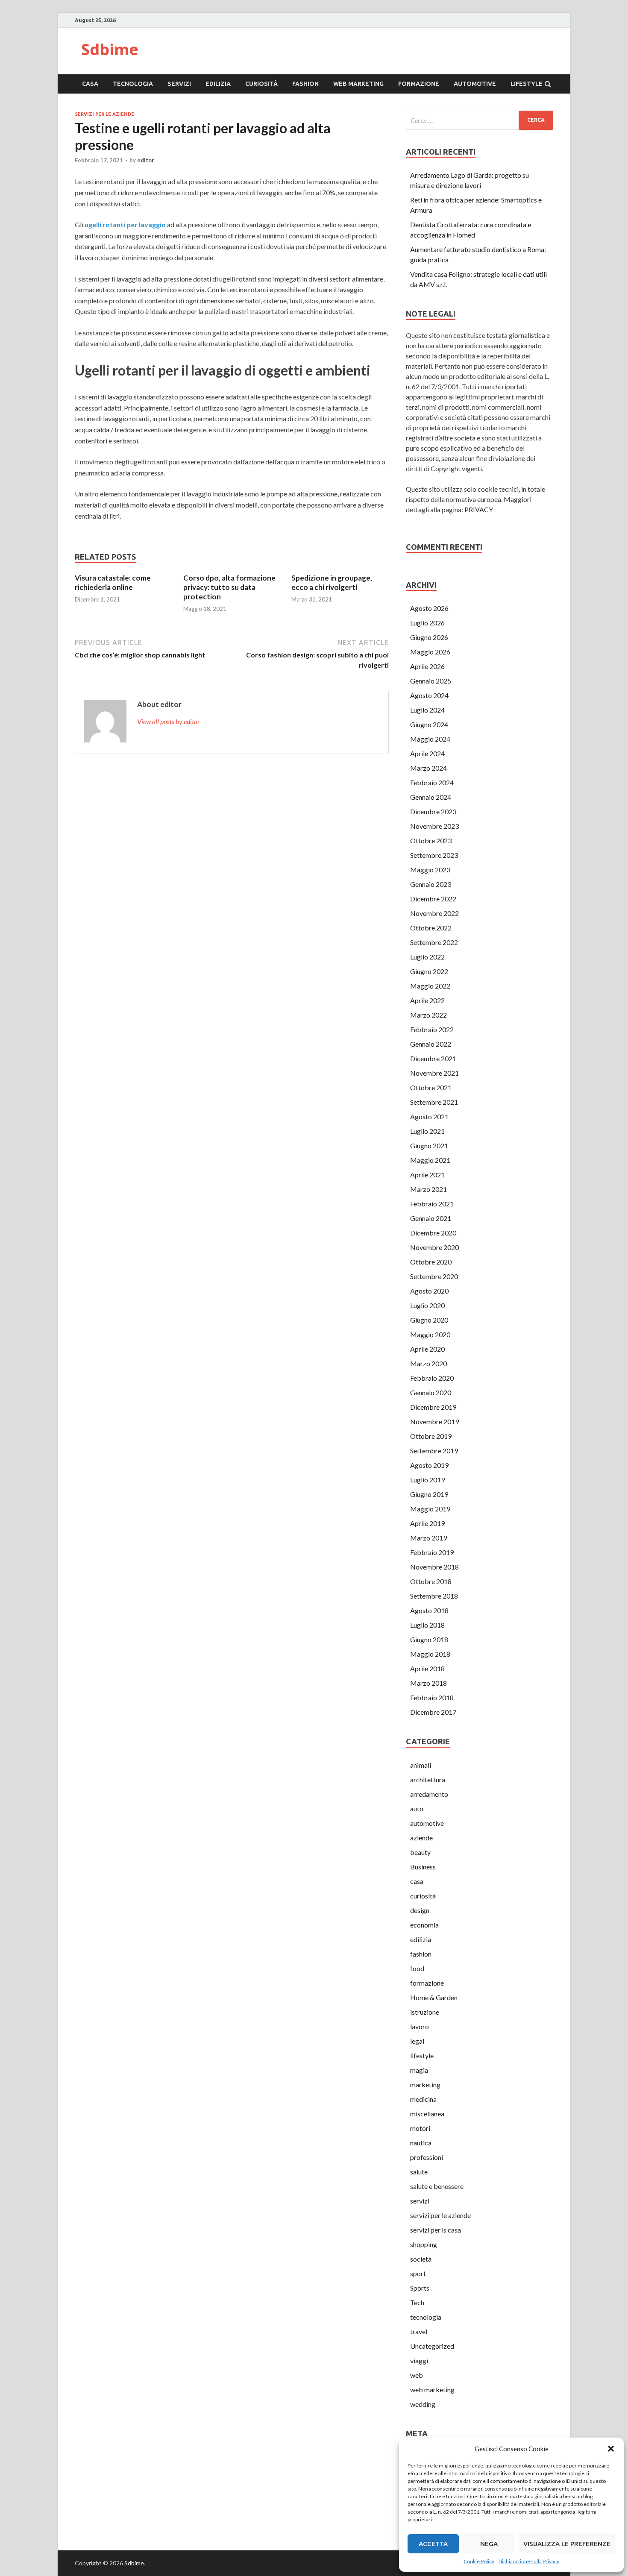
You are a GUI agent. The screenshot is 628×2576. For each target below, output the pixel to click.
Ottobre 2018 (431, 1581)
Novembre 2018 (434, 1567)
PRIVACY (479, 509)
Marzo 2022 (428, 1015)
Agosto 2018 (429, 1610)
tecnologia (133, 84)
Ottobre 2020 (431, 1262)
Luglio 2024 (427, 710)
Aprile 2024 (427, 753)
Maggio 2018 (430, 1654)
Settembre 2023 (434, 855)
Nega (489, 2544)
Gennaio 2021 (431, 1218)
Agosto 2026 (429, 608)
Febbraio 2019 (432, 1552)
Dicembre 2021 (433, 1058)
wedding (423, 2404)
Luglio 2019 (427, 1480)
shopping (424, 2244)
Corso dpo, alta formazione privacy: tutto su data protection (229, 587)
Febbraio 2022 (432, 1029)
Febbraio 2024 (432, 782)
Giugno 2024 (429, 724)
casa (90, 84)
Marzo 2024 (428, 768)
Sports (420, 2288)
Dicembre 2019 (433, 1407)
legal (417, 2041)
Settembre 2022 (434, 942)
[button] (611, 2449)
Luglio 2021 (427, 1131)
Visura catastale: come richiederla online (113, 582)
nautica (421, 2143)
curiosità (261, 84)
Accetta (433, 2544)
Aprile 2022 (427, 1000)
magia (419, 2070)
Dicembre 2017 (433, 1712)
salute (419, 2172)
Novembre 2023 (434, 826)
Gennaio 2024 (431, 797)
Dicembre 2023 (433, 811)
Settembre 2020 (434, 1276)
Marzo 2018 (428, 1683)
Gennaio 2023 (431, 884)
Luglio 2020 (427, 1305)
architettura (428, 1779)
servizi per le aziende (104, 114)
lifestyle (527, 84)
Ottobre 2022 (431, 928)
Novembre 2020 (434, 1247)
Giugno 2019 (429, 1494)
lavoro (420, 2026)
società (421, 2259)
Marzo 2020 (428, 1363)
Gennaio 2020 (431, 1392)
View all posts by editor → (173, 721)
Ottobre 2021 (431, 1087)
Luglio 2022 (427, 957)
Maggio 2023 (430, 870)
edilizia (218, 84)
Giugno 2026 (429, 637)
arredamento (429, 1794)
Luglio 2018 (427, 1625)
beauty (420, 1852)
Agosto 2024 (429, 695)
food (417, 1968)
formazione (419, 84)
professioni (427, 2157)
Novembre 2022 (434, 913)
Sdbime (110, 49)
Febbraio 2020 (432, 1378)
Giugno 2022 (429, 971)
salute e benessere (437, 2186)
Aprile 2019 (427, 1523)
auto (417, 1809)
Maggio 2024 (430, 739)
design (420, 1910)
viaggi (419, 2360)
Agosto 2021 (429, 1116)
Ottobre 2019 (431, 1436)
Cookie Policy (479, 2561)
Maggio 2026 (430, 652)
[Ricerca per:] (480, 120)
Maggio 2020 (430, 1334)
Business (423, 1867)
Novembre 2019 (434, 1421)
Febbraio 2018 (432, 1697)
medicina (423, 2099)
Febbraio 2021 (432, 1204)
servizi (179, 84)
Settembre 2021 (434, 1102)
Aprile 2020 (427, 1349)
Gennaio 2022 (431, 1044)
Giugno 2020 (429, 1320)
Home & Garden (434, 1997)
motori (420, 2128)
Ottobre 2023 (431, 841)
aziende (421, 1838)
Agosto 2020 (429, 1291)
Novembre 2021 (434, 1073)
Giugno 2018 (429, 1639)
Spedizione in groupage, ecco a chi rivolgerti (332, 582)
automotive (475, 84)
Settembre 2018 (434, 1596)
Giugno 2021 (429, 1146)
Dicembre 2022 (433, 899)
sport (418, 2273)
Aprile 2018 (427, 1668)
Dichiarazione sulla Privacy (529, 2561)
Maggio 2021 (430, 1160)
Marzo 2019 (428, 1538)
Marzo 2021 (428, 1189)
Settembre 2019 (434, 1451)
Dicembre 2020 (433, 1233)
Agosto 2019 (429, 1465)
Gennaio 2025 (431, 681)
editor (146, 160)
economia (424, 1925)
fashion (305, 84)
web (417, 2375)
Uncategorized (432, 2346)
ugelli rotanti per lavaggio (125, 224)
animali (421, 1765)
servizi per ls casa (436, 2230)
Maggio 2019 (430, 1509)
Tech (417, 2302)
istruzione (425, 2012)
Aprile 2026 (427, 666)
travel (419, 2331)
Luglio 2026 (427, 623)
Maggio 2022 (430, 986)
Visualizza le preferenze (567, 2544)
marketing (425, 2085)
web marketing (358, 84)
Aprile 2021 (427, 1175)
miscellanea (427, 2114)
